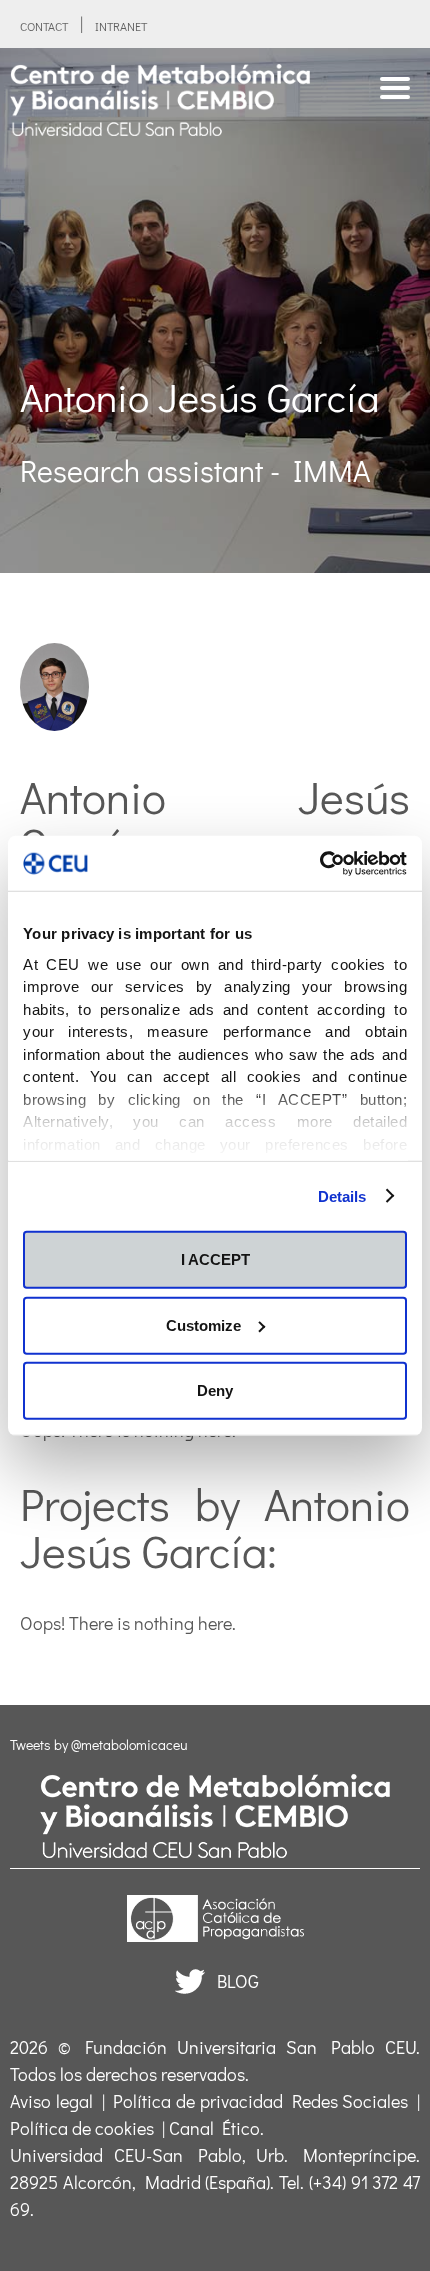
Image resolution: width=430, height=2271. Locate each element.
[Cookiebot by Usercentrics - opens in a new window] (319, 863)
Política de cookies (82, 2128)
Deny (215, 1390)
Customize (203, 1324)
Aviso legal (51, 2101)
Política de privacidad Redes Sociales (260, 2101)
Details (342, 1195)
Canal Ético (214, 2128)
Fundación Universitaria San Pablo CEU (250, 2047)
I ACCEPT (215, 1259)
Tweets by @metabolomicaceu (99, 1744)
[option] (215, 310)
